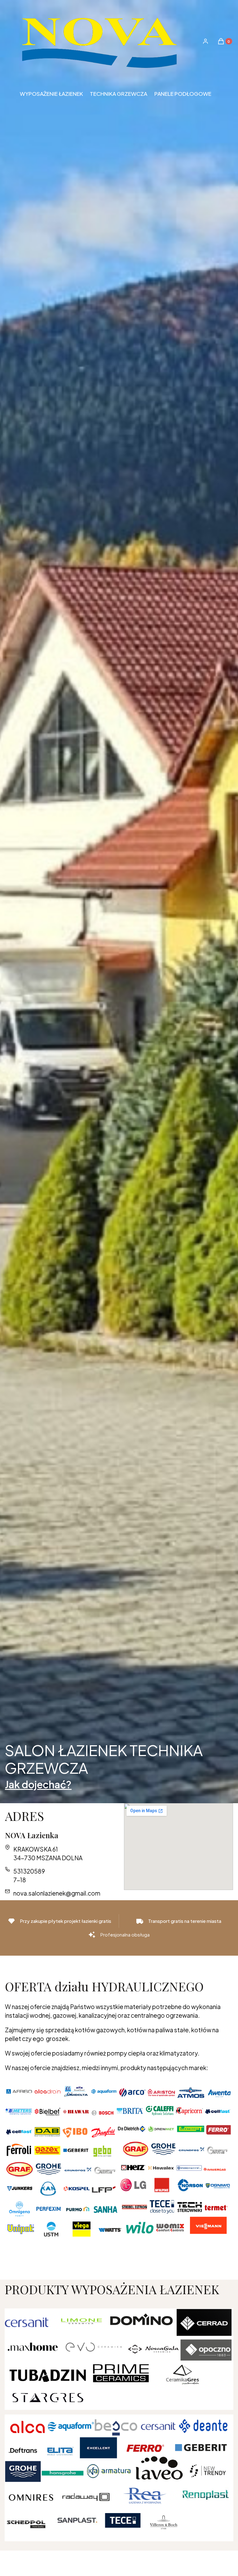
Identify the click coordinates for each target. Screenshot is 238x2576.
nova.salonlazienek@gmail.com (57, 1893)
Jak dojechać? (38, 1784)
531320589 (29, 1871)
